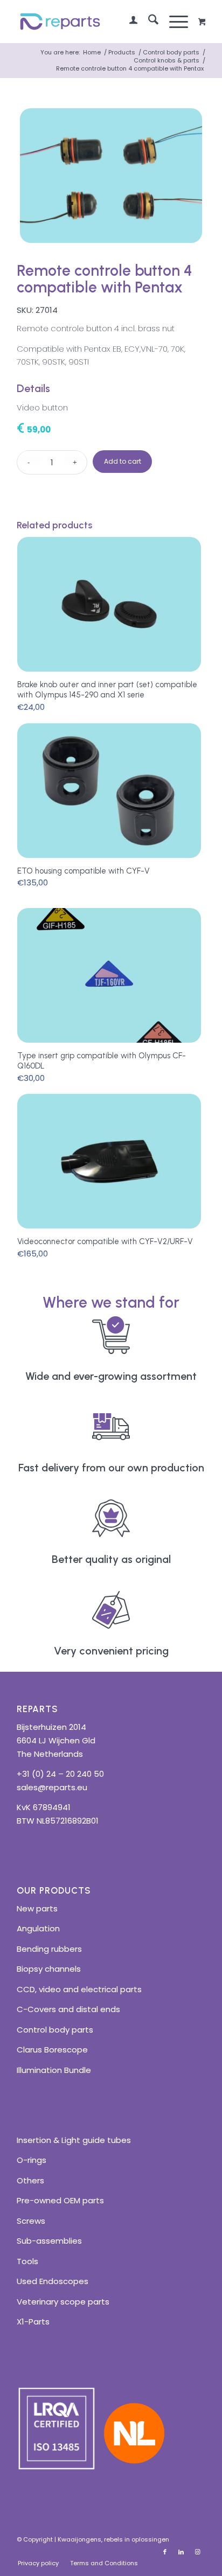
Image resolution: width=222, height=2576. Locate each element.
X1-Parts (33, 2322)
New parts (37, 1908)
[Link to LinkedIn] (181, 2552)
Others (30, 2180)
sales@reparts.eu (52, 1787)
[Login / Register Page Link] (128, 22)
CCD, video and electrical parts (79, 1989)
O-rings (32, 2160)
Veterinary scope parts (63, 2302)
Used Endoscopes (53, 2281)
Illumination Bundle (54, 2070)
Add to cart (123, 461)
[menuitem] (128, 22)
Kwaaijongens (79, 2539)
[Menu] (173, 22)
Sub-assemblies (49, 2241)
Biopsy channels (49, 1969)
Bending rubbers (49, 1949)
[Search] (148, 22)
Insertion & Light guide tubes (74, 2140)
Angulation (38, 1928)
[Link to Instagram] (197, 2552)
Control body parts (55, 2030)
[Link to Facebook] (165, 2552)
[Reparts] (92, 22)
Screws (31, 2221)
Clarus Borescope (52, 2050)
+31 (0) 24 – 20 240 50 (60, 1774)
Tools (27, 2261)
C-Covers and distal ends (68, 2009)
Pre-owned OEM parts (60, 2200)
